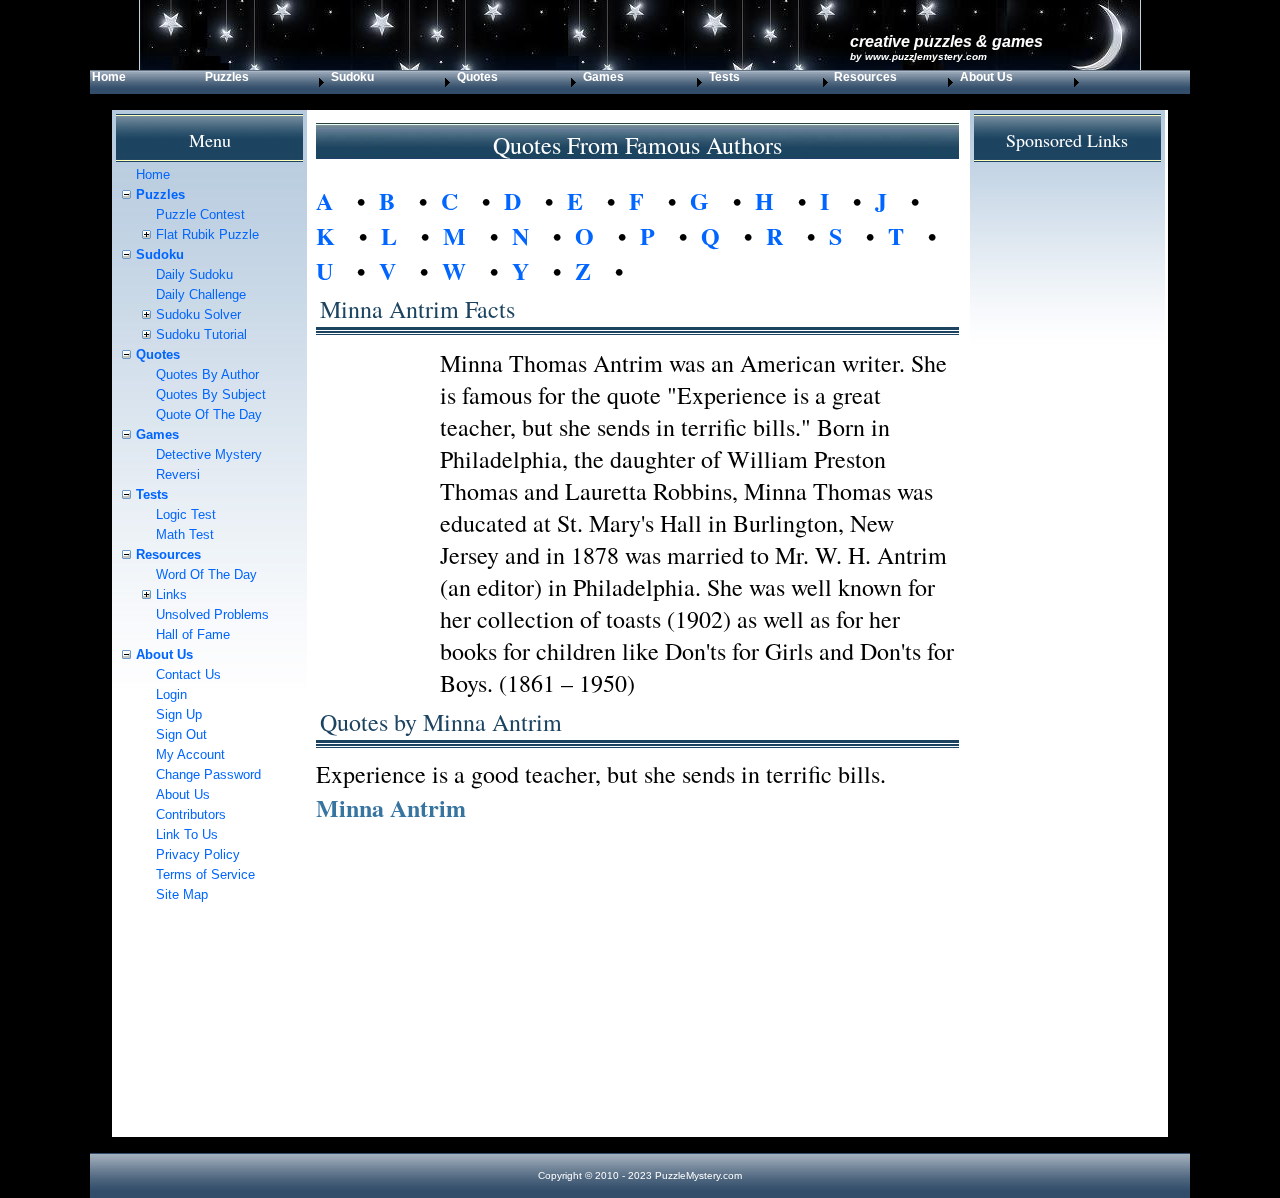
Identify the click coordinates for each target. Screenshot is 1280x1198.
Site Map (182, 894)
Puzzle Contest (200, 214)
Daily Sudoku (194, 274)
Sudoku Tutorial (201, 334)
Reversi (178, 474)
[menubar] (587, 82)
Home (109, 77)
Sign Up (179, 714)
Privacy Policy (198, 854)
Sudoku (160, 254)
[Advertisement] (637, 997)
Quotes (158, 354)
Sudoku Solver (198, 314)
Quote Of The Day (209, 414)
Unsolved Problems (212, 614)
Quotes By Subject (211, 394)
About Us (164, 654)
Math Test (185, 534)
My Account (190, 754)
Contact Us (188, 674)
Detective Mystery (209, 454)
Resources (168, 554)
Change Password (208, 774)
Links (171, 594)
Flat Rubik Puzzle (207, 234)
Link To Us (187, 834)
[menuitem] (147, 82)
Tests (724, 77)
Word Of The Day (206, 574)
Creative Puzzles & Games (946, 41)
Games (603, 77)
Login (171, 694)
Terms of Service (205, 874)
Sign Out (181, 734)
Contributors (191, 814)
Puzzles (227, 77)
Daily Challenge (201, 294)
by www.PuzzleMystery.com (918, 56)
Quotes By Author (207, 374)
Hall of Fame (193, 634)
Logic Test (186, 514)
